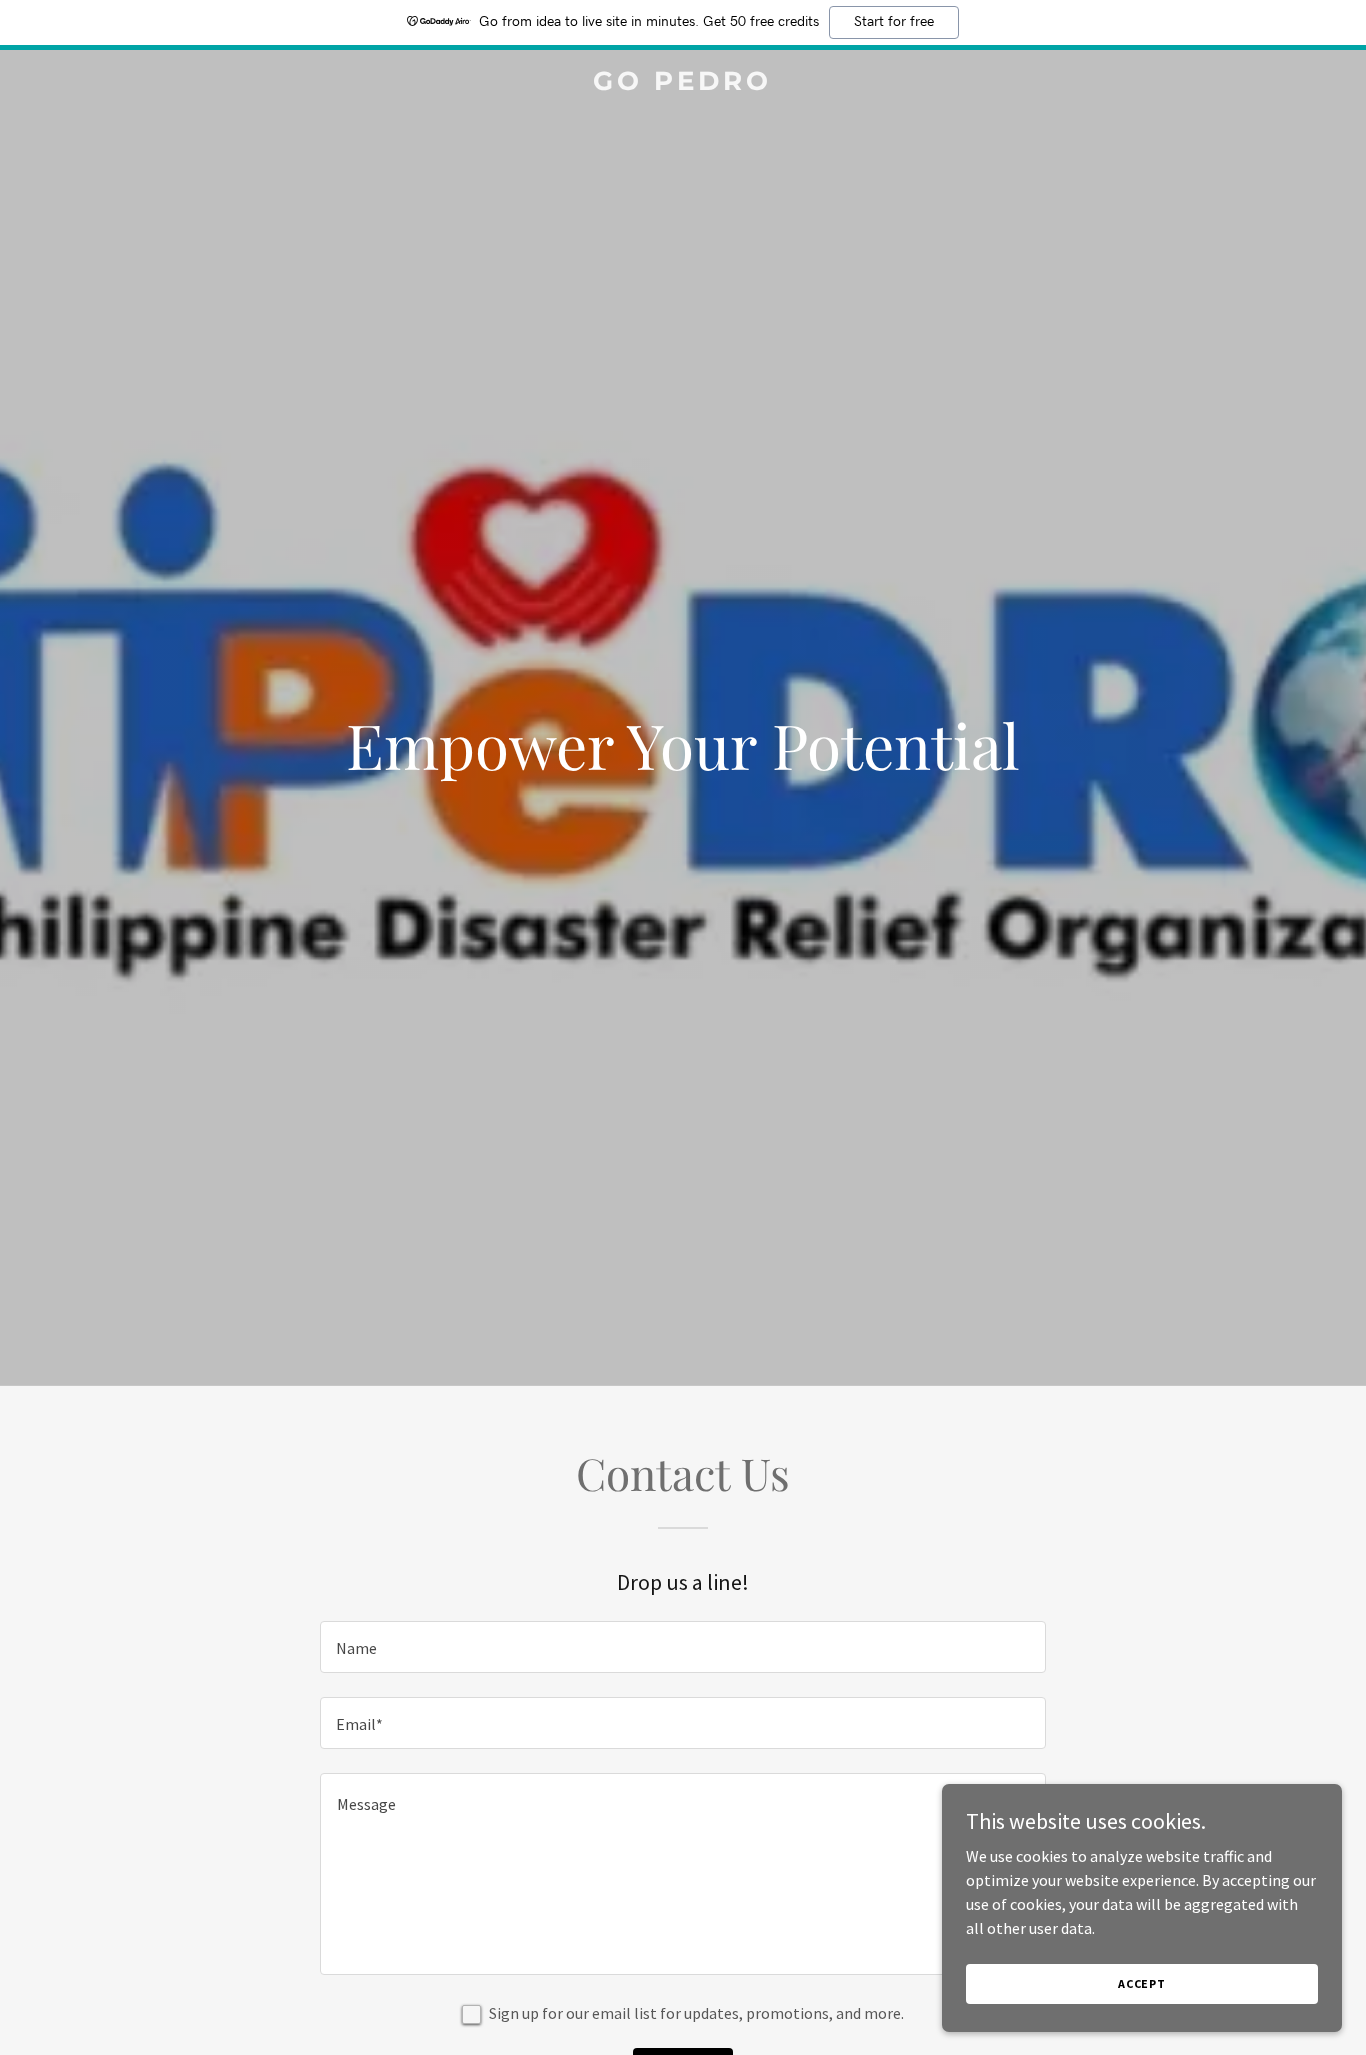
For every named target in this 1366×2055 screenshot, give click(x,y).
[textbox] (682, 1647)
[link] (682, 84)
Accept (1142, 1983)
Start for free (894, 22)
